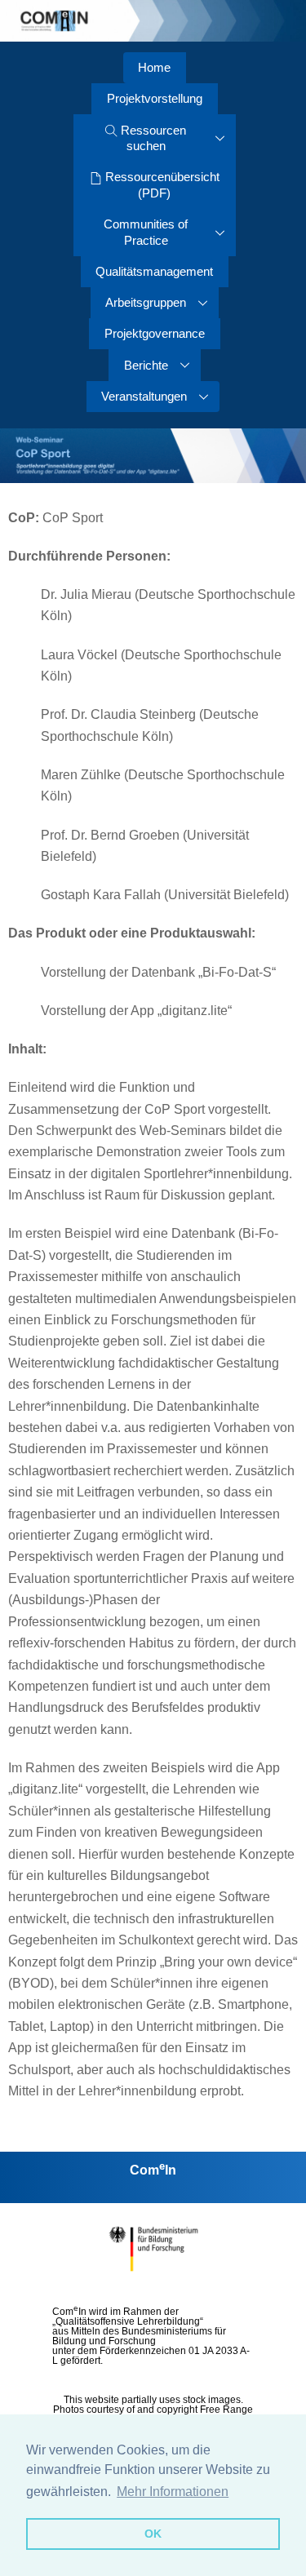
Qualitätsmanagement (154, 271)
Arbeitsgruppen (146, 302)
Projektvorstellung (155, 98)
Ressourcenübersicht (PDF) (161, 185)
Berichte (146, 365)
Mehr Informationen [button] (173, 2492)
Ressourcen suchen (152, 138)
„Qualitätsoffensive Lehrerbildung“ (128, 2321)
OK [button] (153, 2534)
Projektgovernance (155, 333)
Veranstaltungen (144, 396)
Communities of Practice (146, 232)
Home (154, 67)
